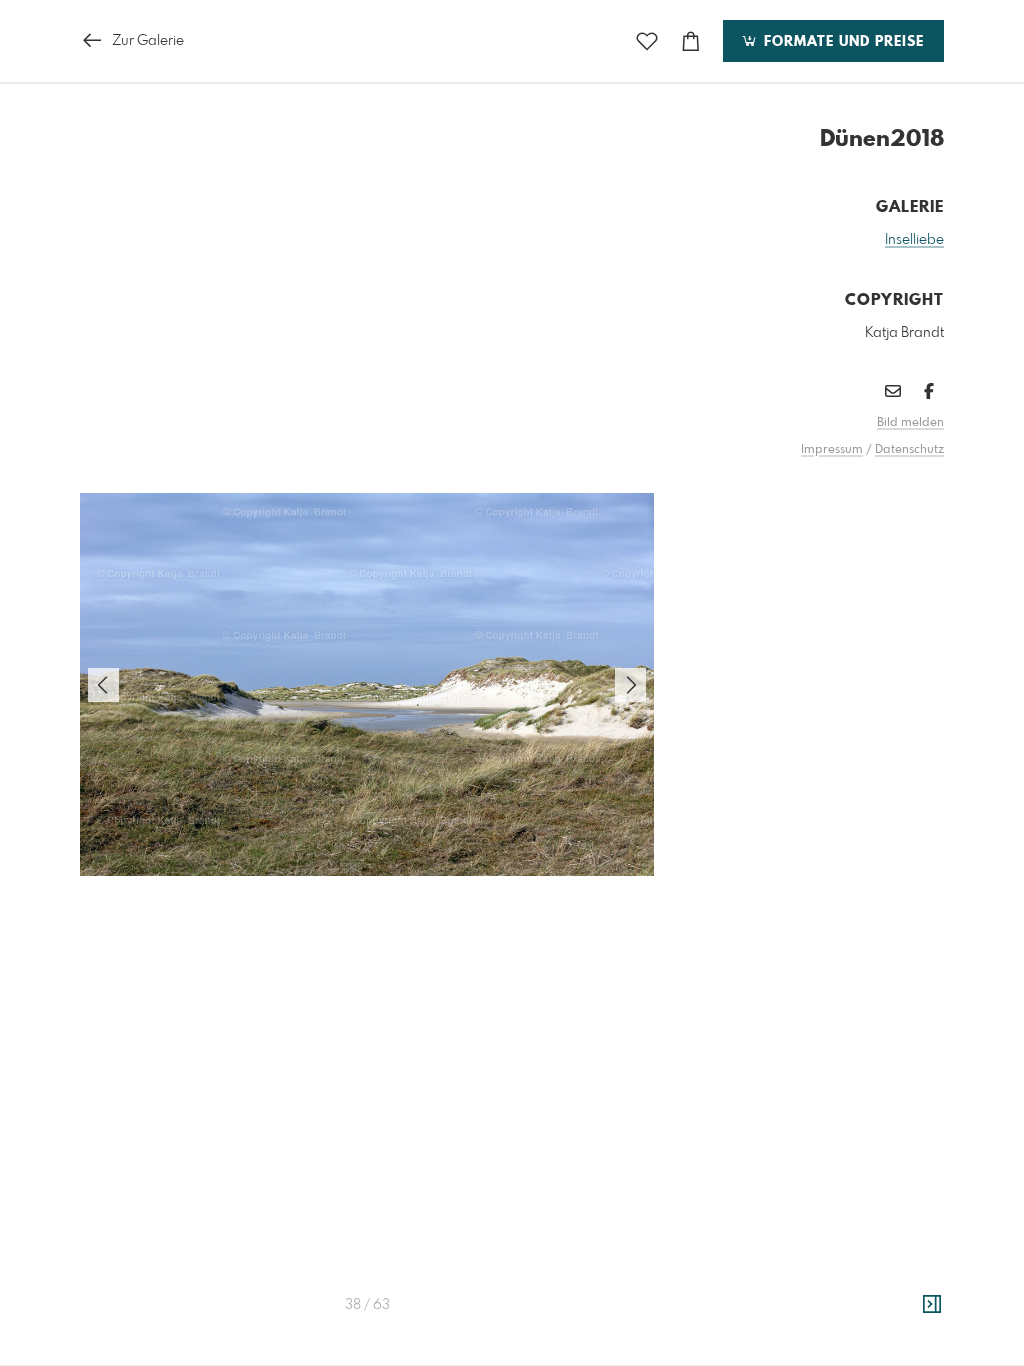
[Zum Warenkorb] (691, 41)
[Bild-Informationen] (932, 1305)
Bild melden (910, 423)
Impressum (832, 450)
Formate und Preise (841, 42)
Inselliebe (914, 240)
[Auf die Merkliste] (647, 41)
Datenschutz (909, 450)
